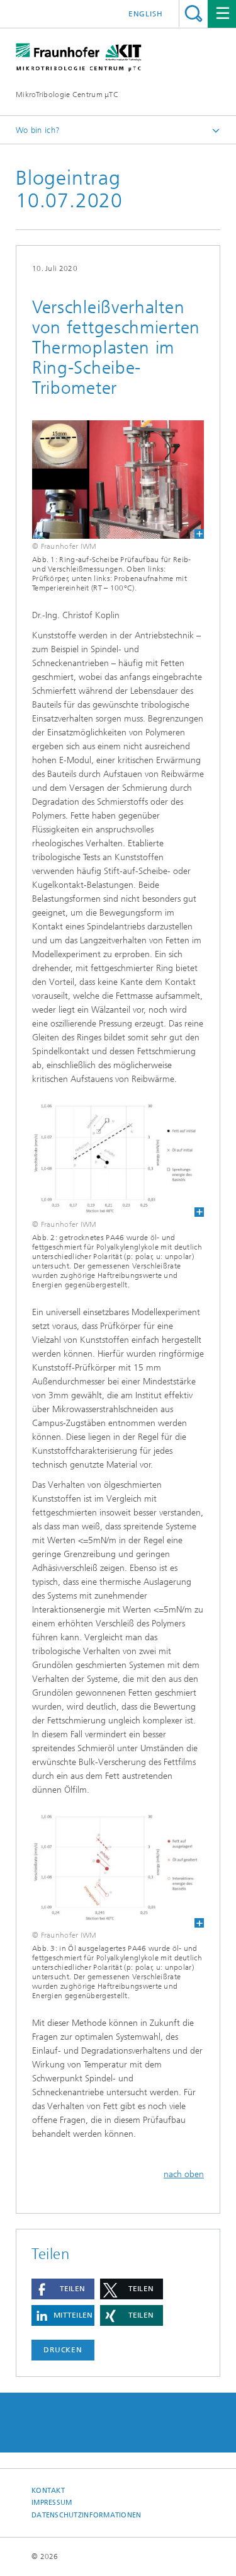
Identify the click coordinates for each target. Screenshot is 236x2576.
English (146, 14)
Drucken (63, 2350)
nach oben (184, 2174)
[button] (63, 2289)
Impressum (52, 2503)
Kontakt (48, 2491)
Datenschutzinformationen (87, 2515)
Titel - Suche (194, 14)
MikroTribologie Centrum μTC (67, 95)
